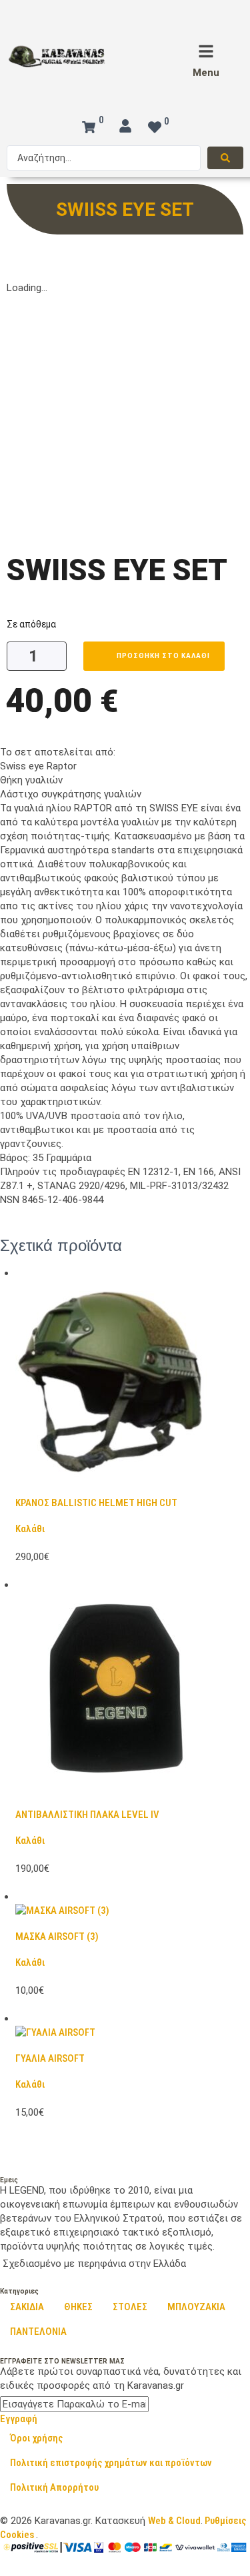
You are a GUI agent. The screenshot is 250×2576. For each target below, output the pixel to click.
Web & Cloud (174, 2521)
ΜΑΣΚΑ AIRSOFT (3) (57, 1936)
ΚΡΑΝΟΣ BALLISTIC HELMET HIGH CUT (96, 1503)
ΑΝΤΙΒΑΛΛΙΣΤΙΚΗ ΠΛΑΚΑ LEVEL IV (87, 1815)
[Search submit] (225, 158)
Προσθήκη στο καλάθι (163, 656)
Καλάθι (30, 1529)
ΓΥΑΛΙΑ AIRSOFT (50, 2058)
